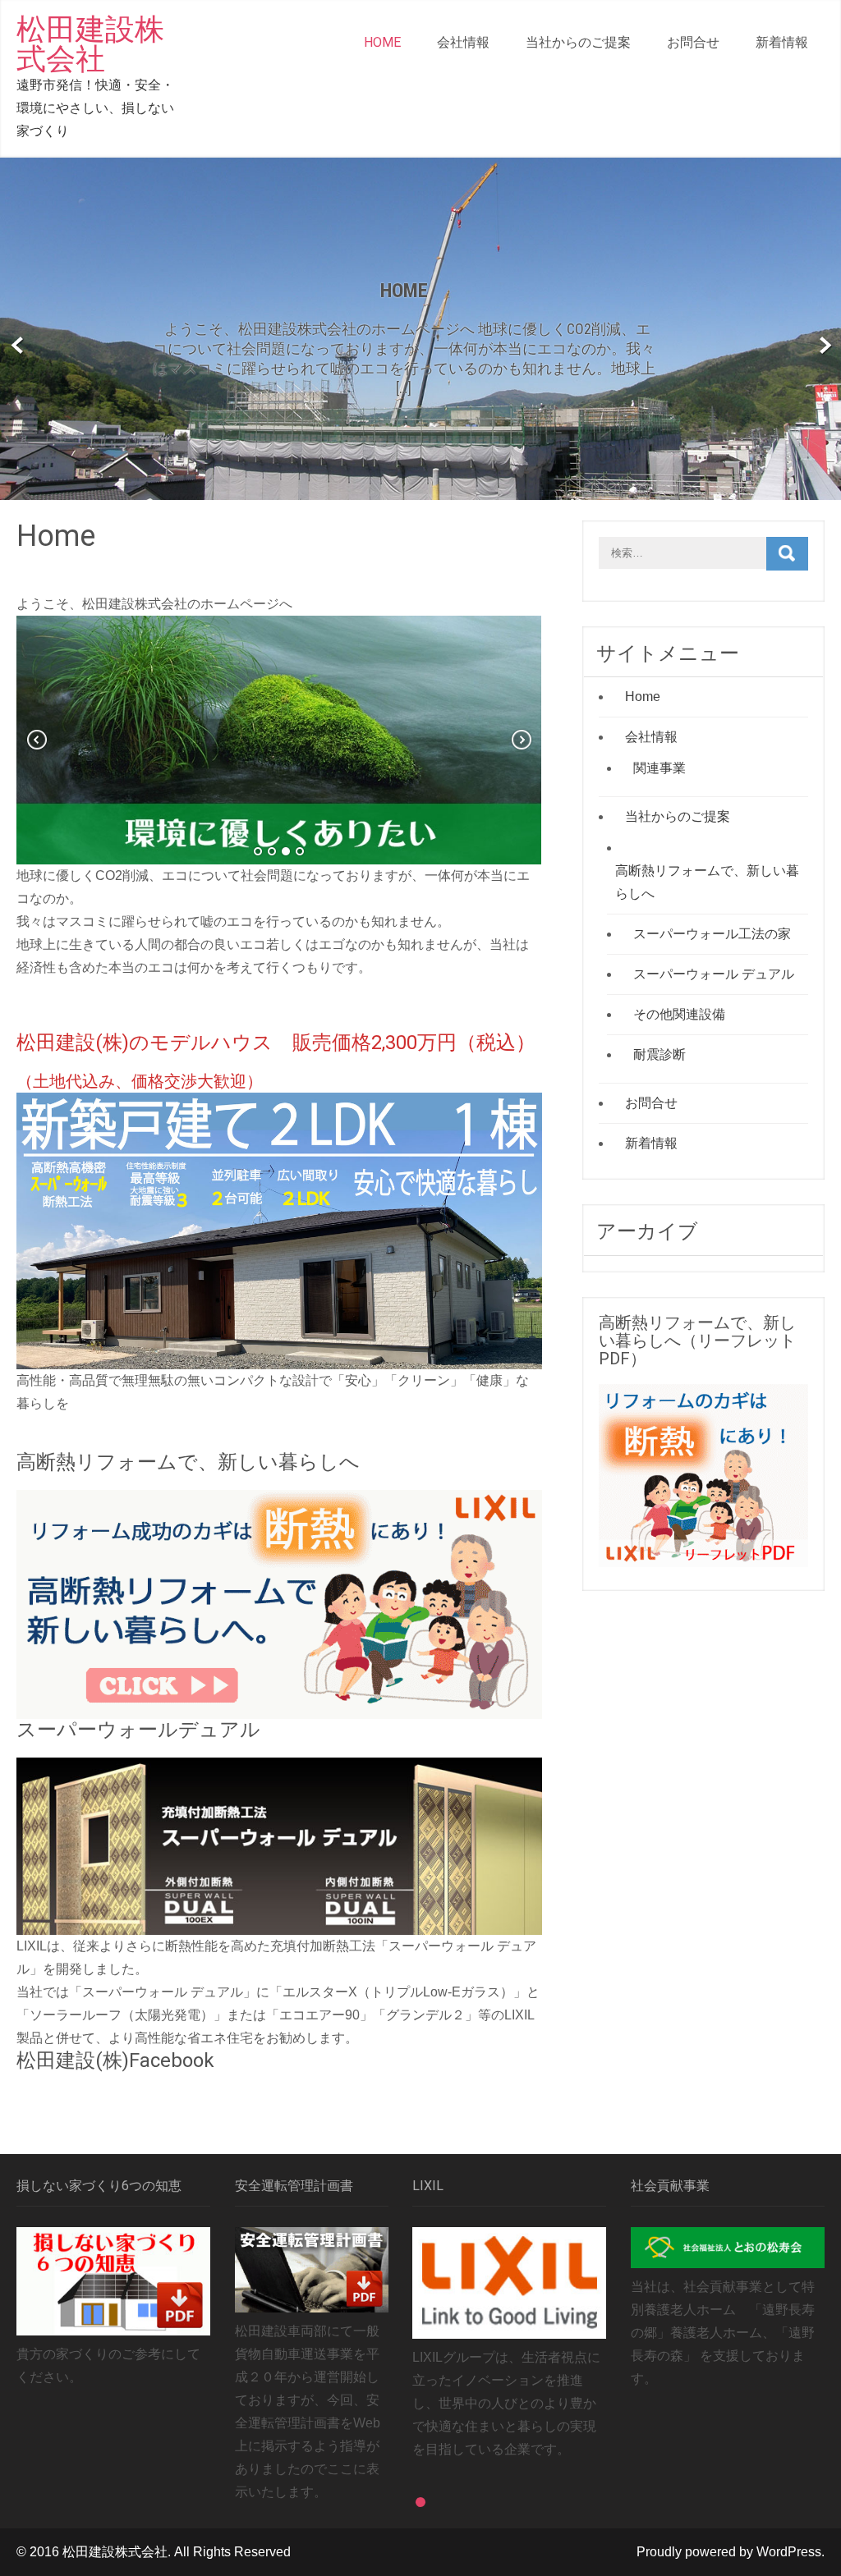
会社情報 (463, 42)
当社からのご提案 (578, 42)
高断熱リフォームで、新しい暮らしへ (707, 882)
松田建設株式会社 (90, 44)
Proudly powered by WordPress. (731, 2552)
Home (382, 42)
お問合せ (693, 42)
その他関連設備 (679, 1014)
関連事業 (659, 768)
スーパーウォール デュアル (714, 974)
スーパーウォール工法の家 (712, 934)
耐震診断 (659, 1054)
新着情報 (782, 42)
